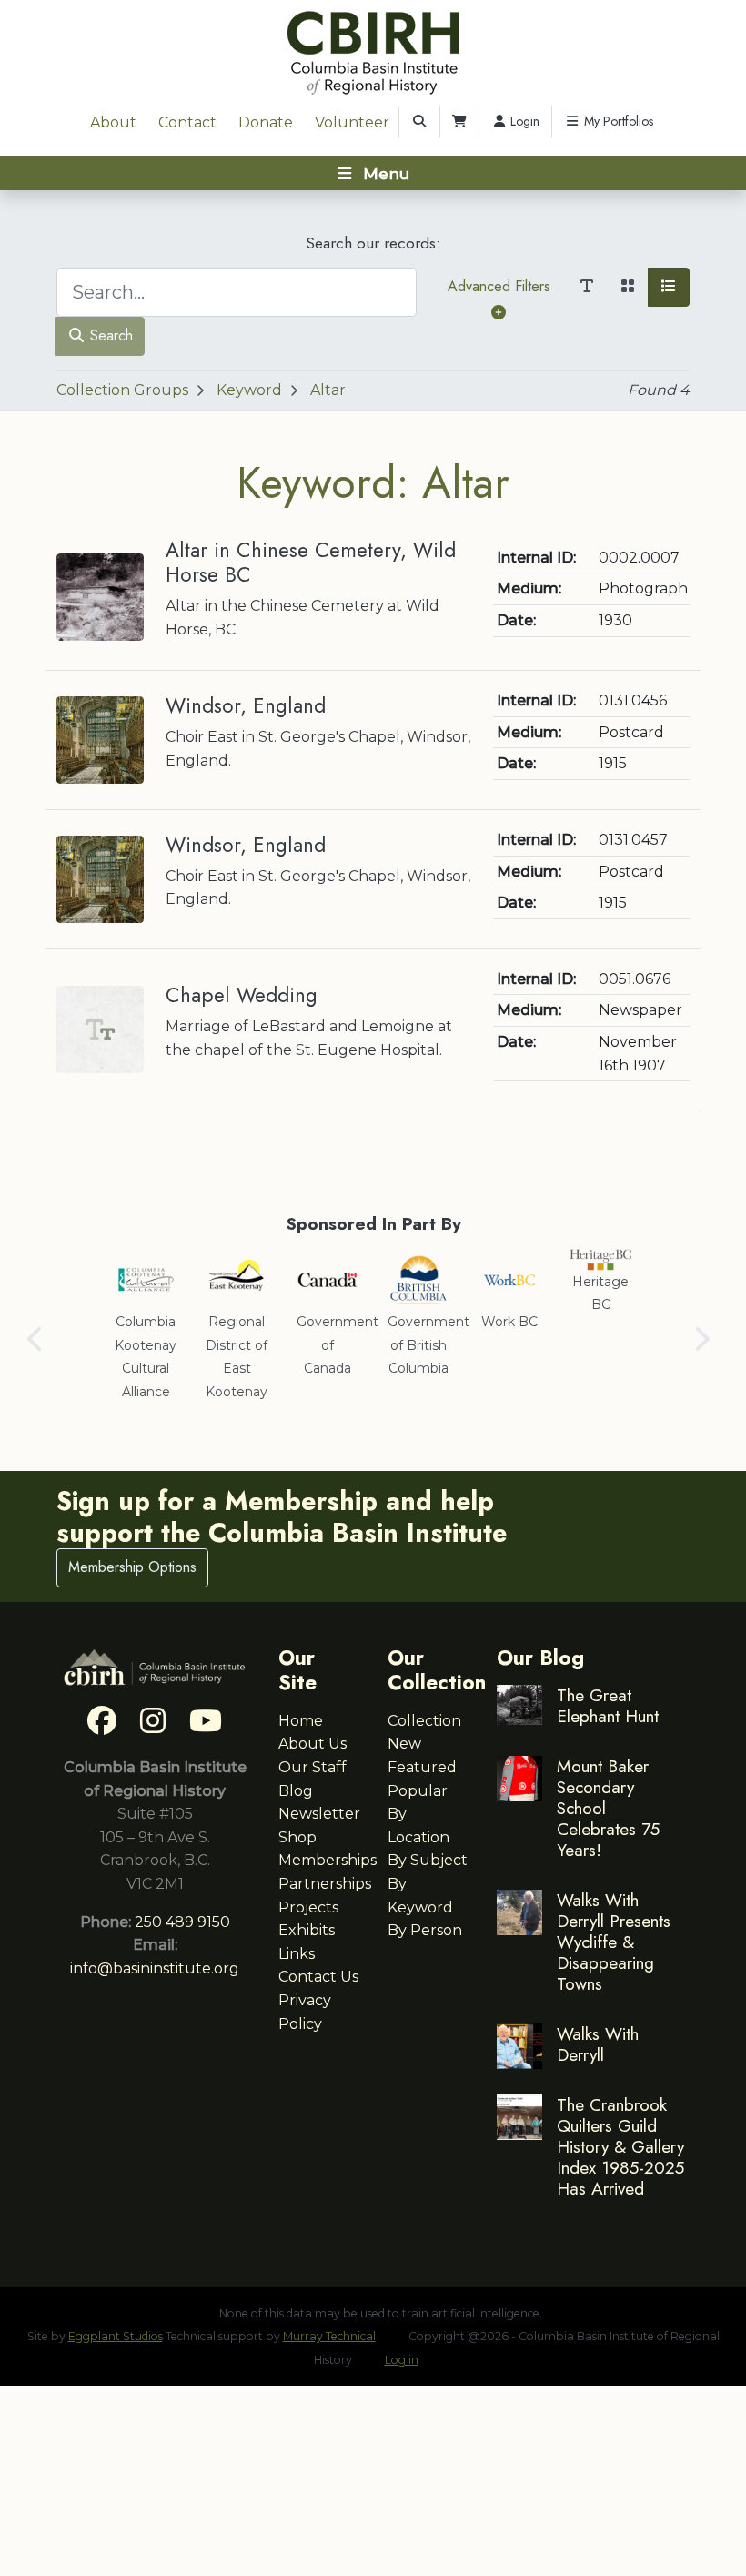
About (113, 122)
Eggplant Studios (116, 2336)
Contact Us (318, 1977)
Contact (187, 122)
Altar (328, 390)
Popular (418, 1791)
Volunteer (352, 122)
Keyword (249, 390)
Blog (296, 1791)
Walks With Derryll (598, 2044)
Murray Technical (329, 2336)
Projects (308, 1907)
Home (301, 1721)
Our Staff (313, 1767)
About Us (313, 1744)
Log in (402, 2360)
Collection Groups (122, 390)
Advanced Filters (499, 286)
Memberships (328, 1860)
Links (297, 1954)
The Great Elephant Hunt (608, 1705)
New (404, 1744)
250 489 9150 (182, 1922)
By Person (425, 1930)
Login (523, 121)
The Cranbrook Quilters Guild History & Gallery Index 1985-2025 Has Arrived (620, 2146)
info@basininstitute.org (155, 1968)
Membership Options (132, 1567)
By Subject (428, 1860)
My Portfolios (617, 121)
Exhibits (307, 1930)
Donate (266, 122)
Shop (297, 1837)
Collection (424, 1721)
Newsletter (319, 1814)
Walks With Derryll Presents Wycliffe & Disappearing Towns (614, 1942)
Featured (422, 1767)
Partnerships (325, 1884)
